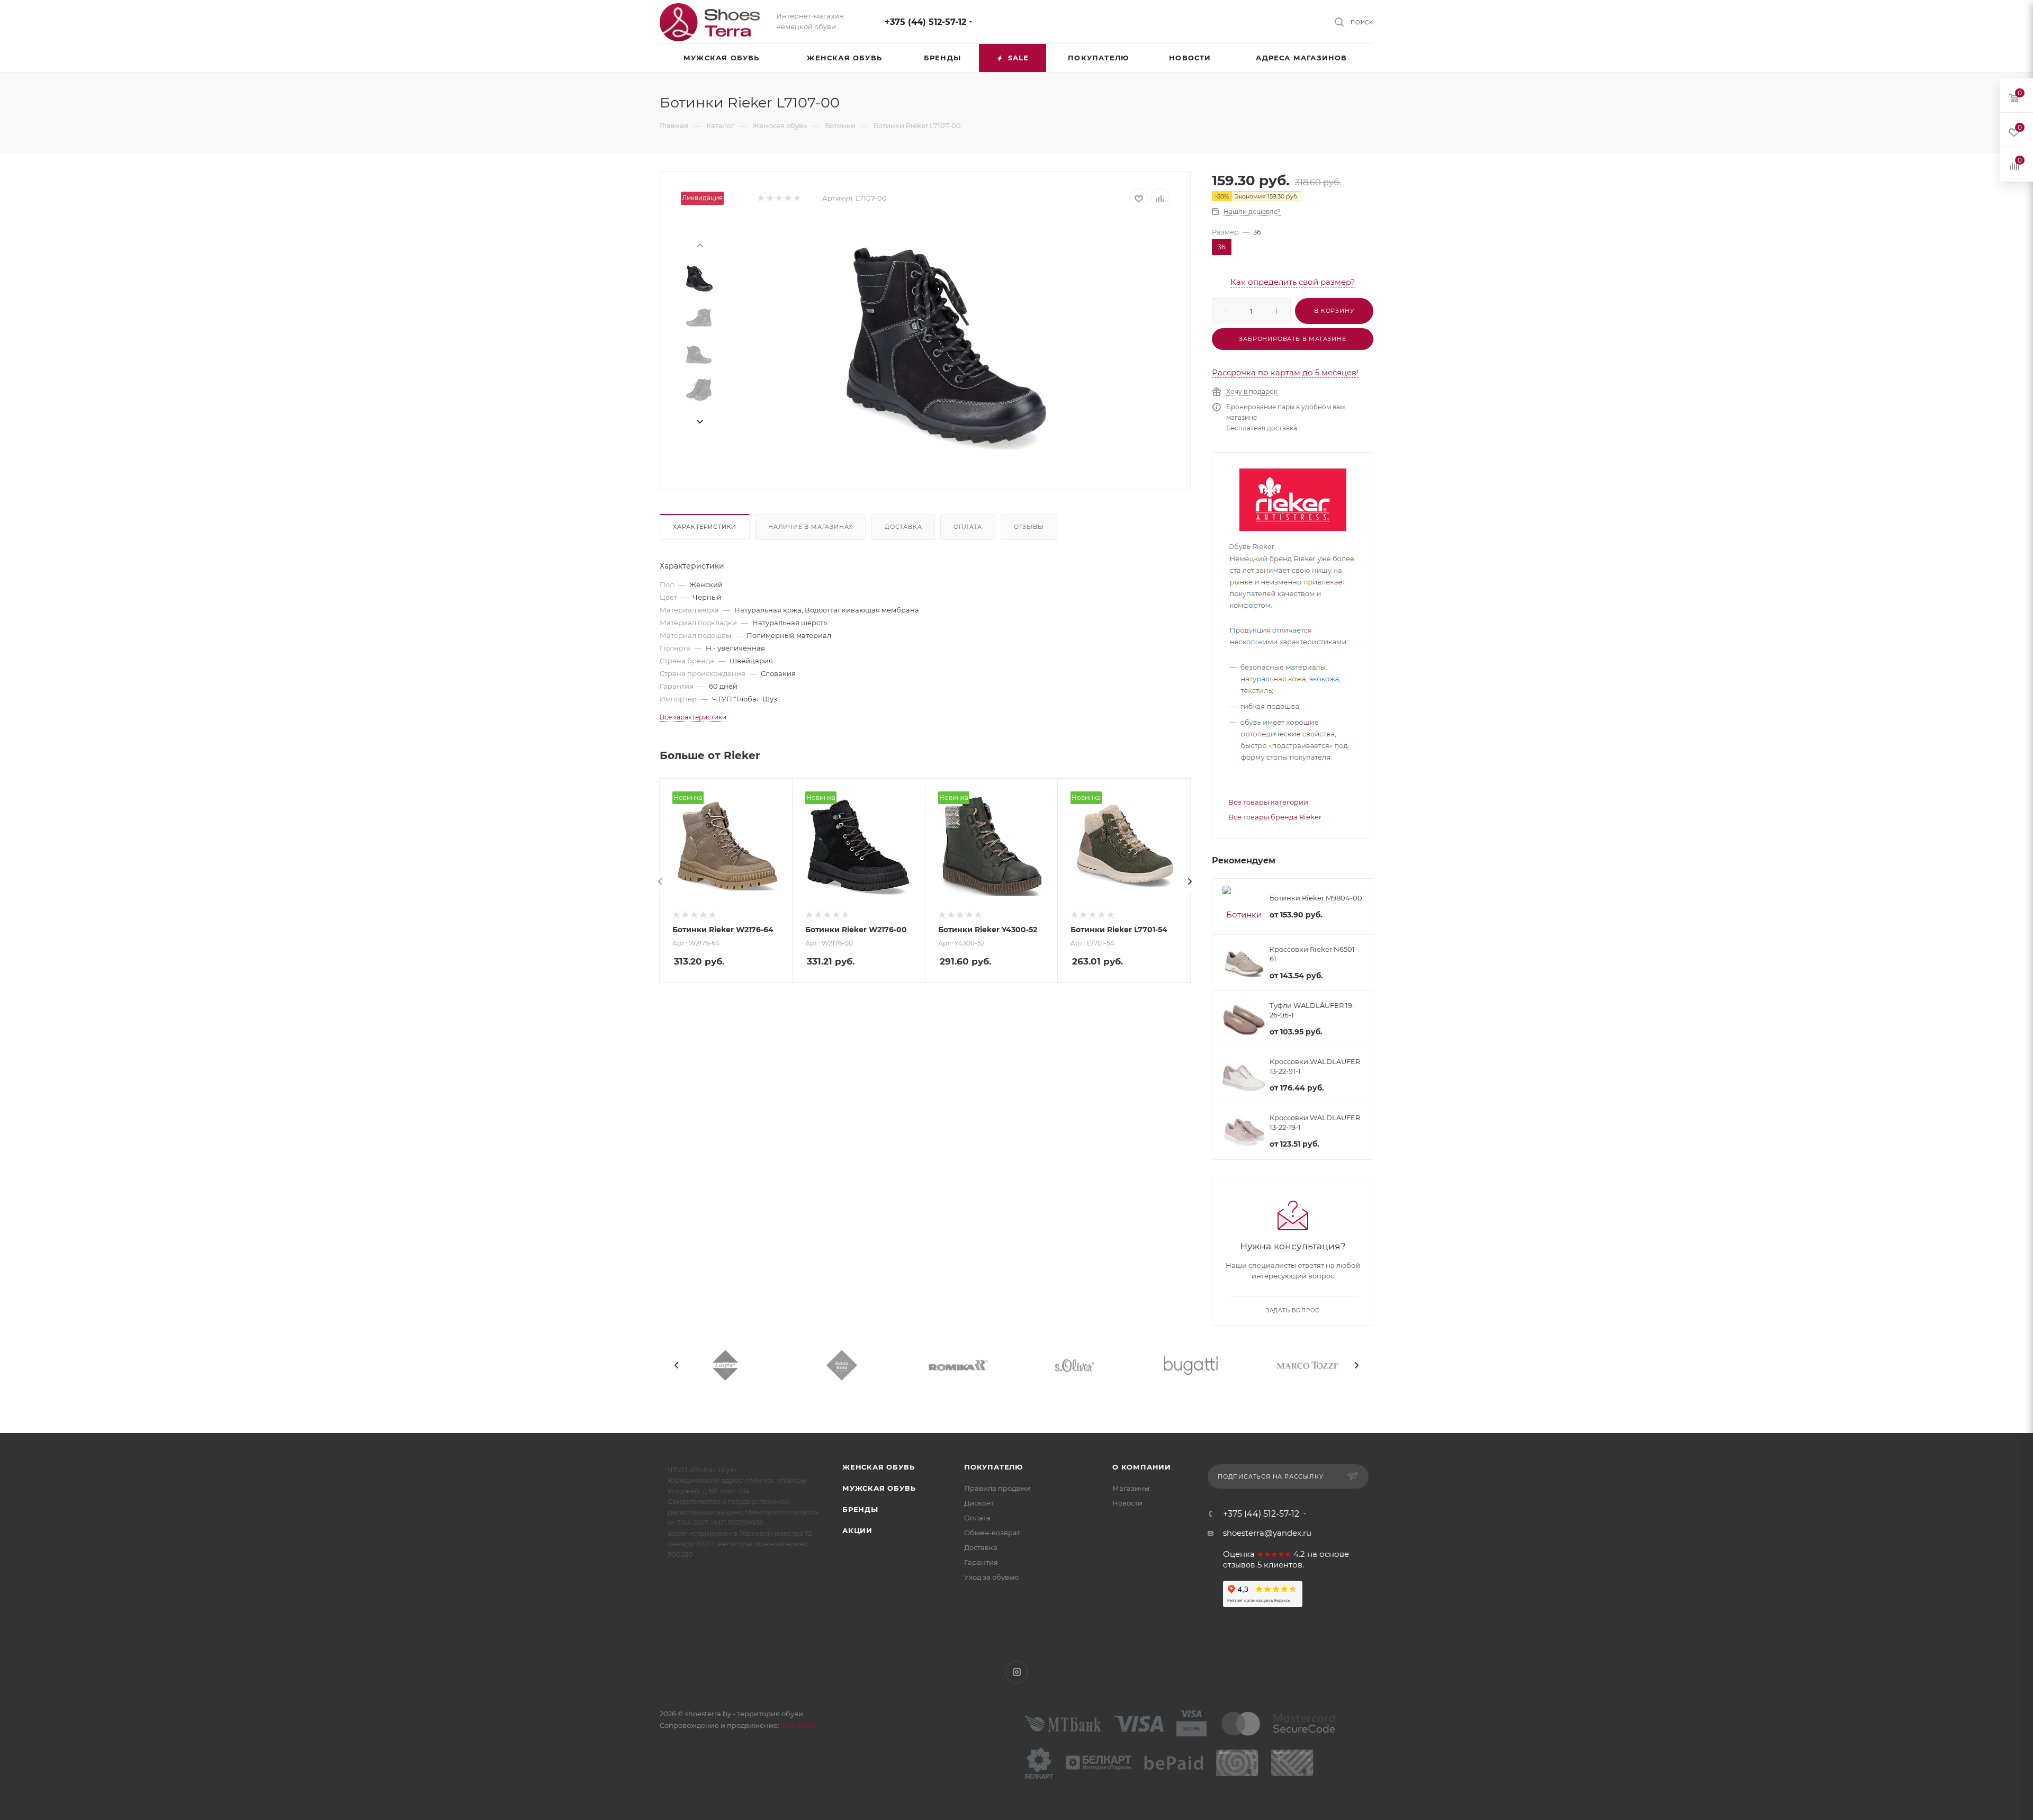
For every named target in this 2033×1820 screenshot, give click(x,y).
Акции (857, 1530)
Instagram (1017, 1672)
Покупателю (993, 1467)
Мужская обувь (879, 1488)
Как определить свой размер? (1293, 282)
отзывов (1239, 1565)
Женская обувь (878, 1467)
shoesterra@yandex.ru (1267, 1533)
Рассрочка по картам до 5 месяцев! (1285, 372)
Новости (1127, 1503)
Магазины (1131, 1488)
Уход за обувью (991, 1577)
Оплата (968, 527)
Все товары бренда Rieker (1275, 817)
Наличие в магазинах (811, 527)
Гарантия (981, 1562)
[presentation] (699, 245)
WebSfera (797, 1725)
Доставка (903, 527)
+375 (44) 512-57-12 (925, 22)
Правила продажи (997, 1488)
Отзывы (1029, 527)
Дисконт (979, 1503)
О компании (1142, 1467)
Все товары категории (1268, 802)
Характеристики (705, 527)
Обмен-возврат (992, 1533)
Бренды (860, 1509)
